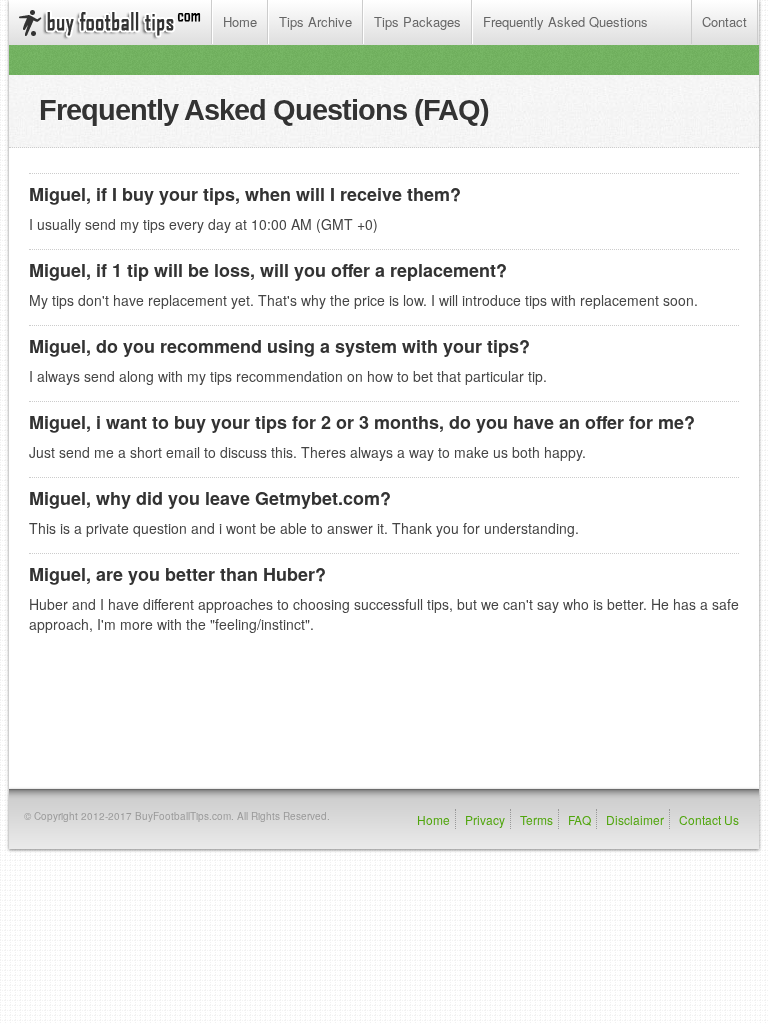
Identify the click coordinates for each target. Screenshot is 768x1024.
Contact (724, 21)
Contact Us (709, 819)
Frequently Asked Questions (565, 21)
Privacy (485, 819)
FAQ (579, 819)
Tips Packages (417, 21)
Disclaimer (635, 819)
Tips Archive (315, 21)
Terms (536, 819)
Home (240, 21)
